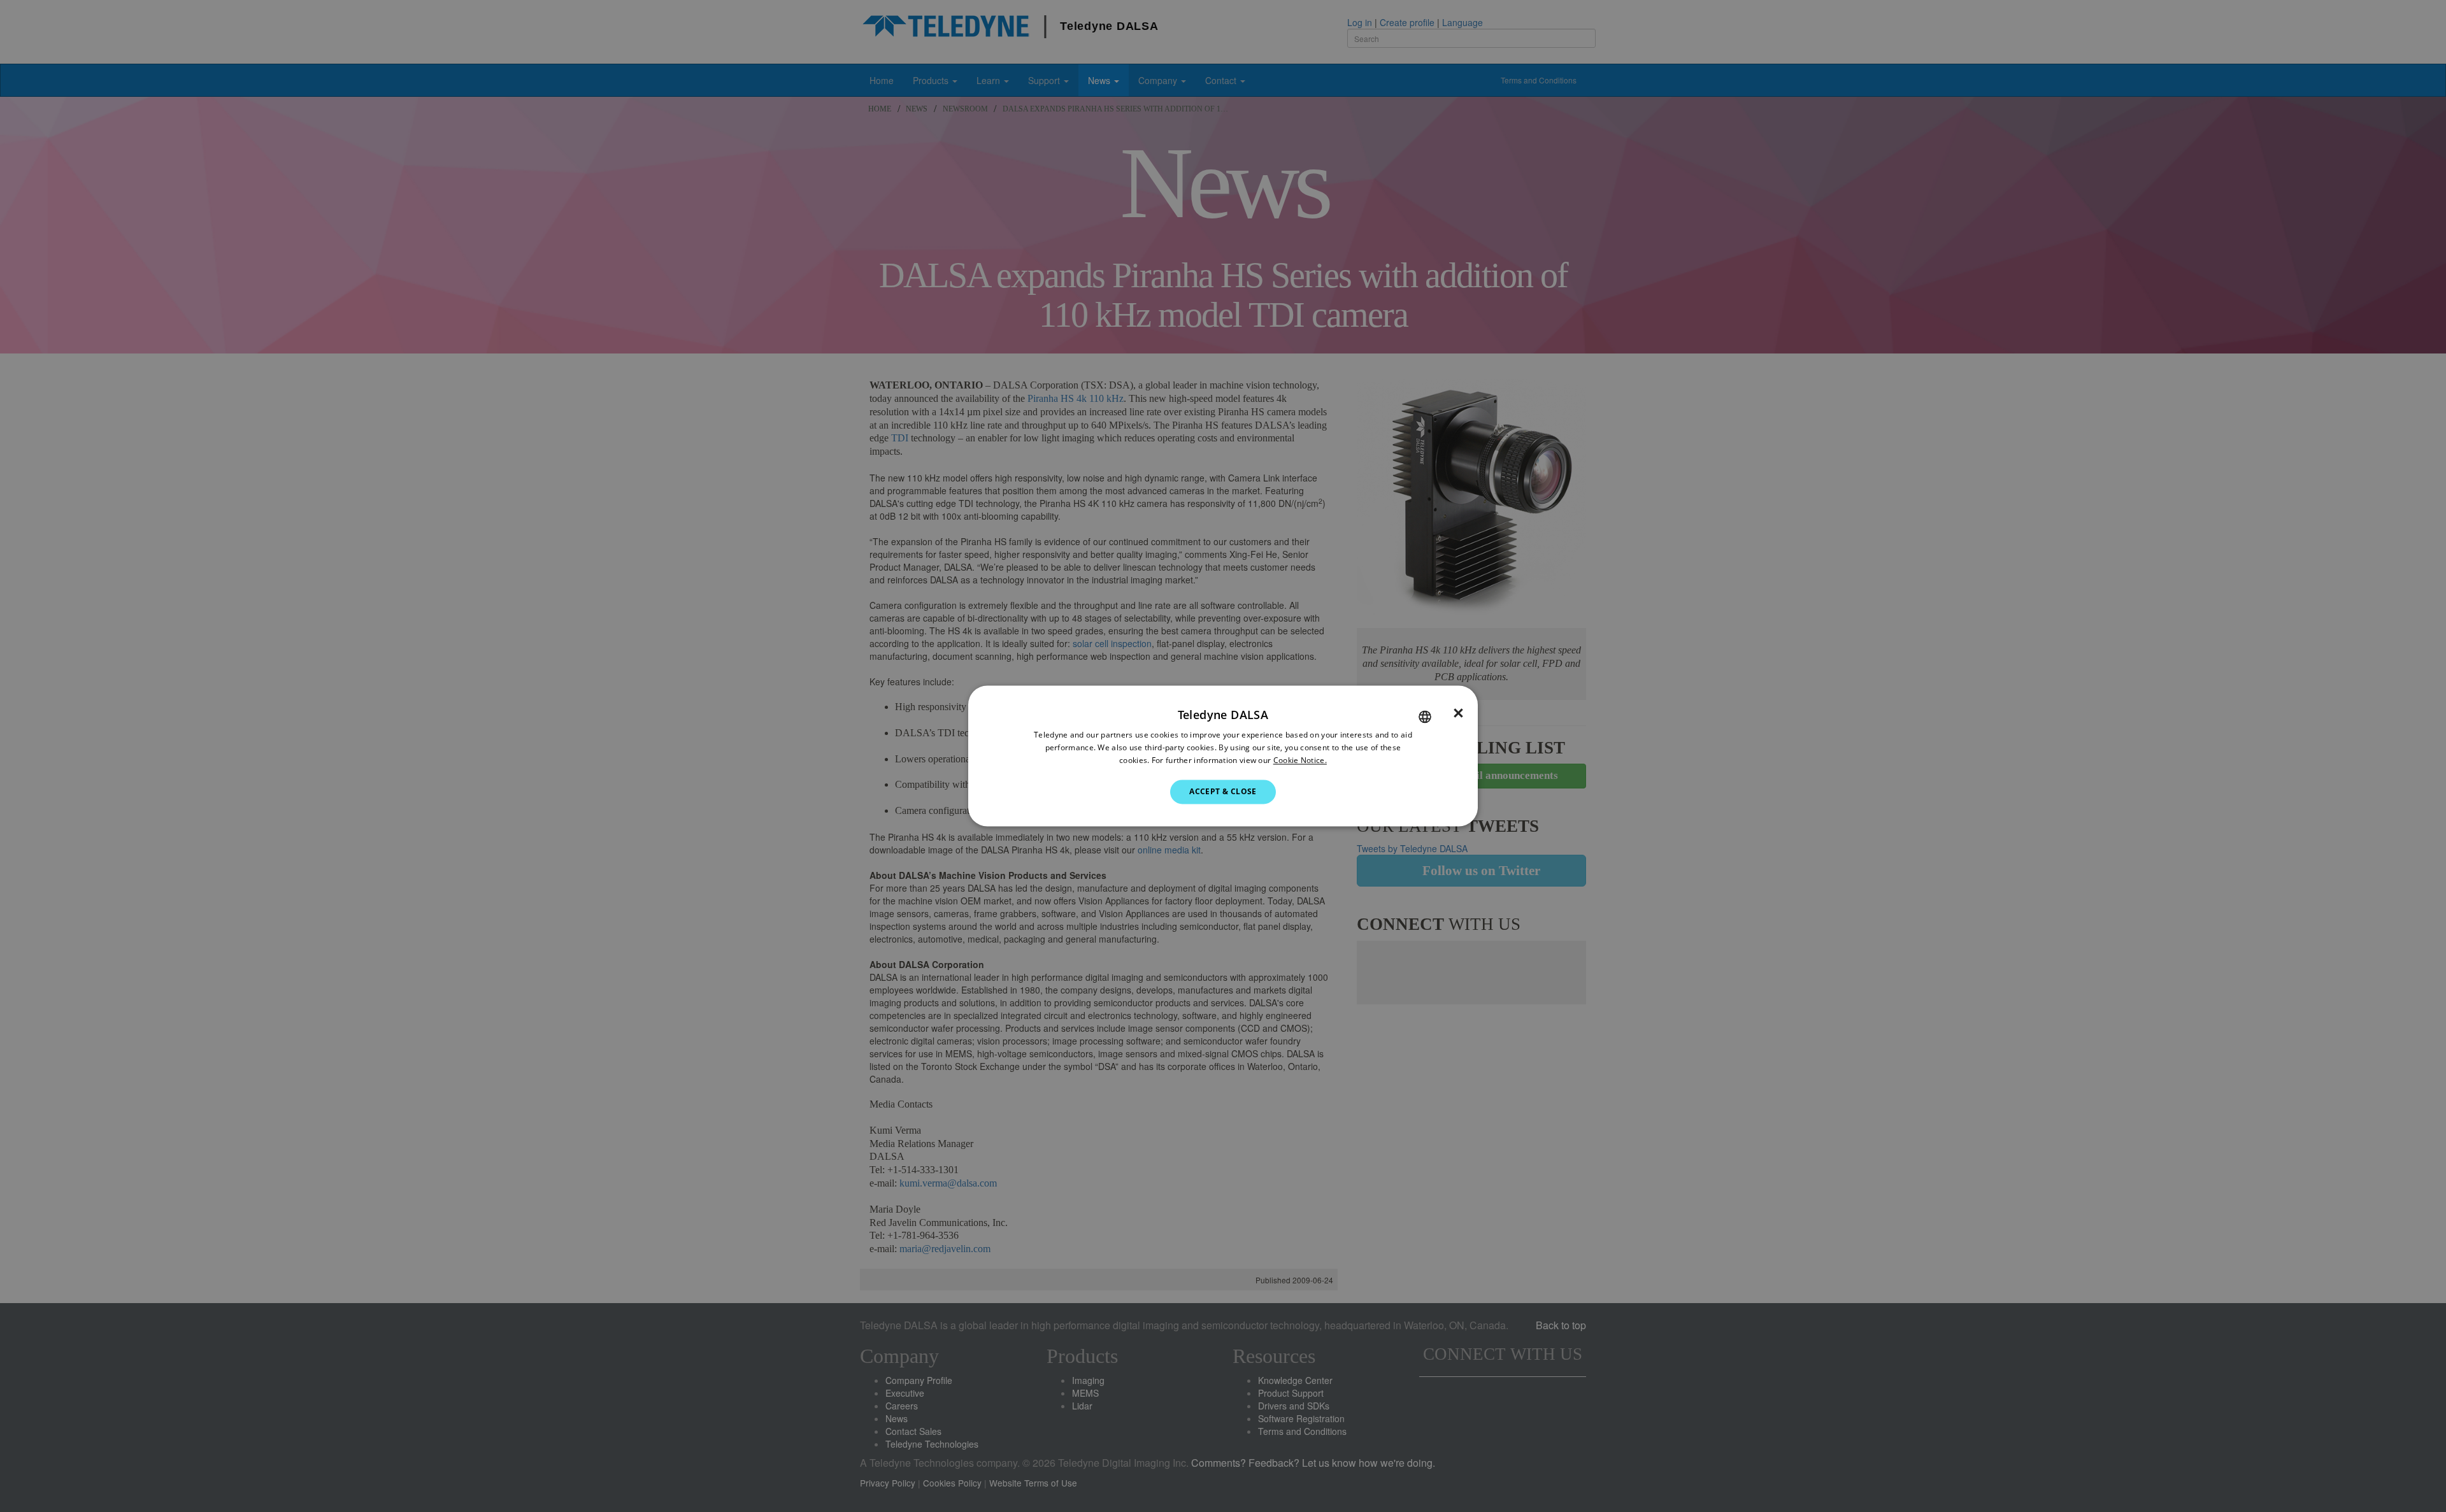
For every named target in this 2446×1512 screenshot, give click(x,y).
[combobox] (1425, 717)
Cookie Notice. (1300, 760)
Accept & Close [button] (1223, 791)
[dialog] (1223, 756)
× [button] (1458, 713)
